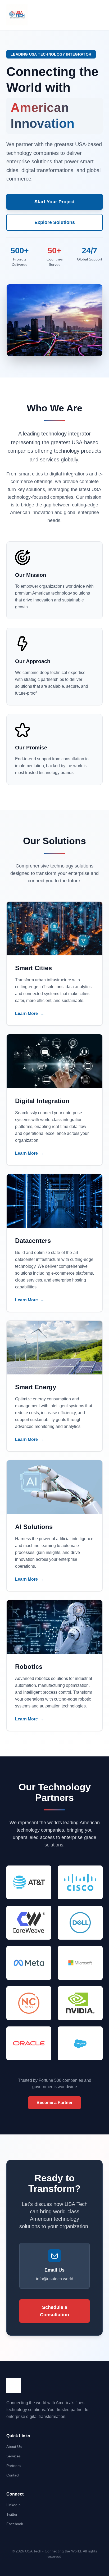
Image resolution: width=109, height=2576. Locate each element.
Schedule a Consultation (54, 2311)
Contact (13, 2475)
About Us (14, 2447)
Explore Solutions (55, 222)
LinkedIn (13, 2505)
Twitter (12, 2514)
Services (13, 2456)
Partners (13, 2466)
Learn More (30, 1013)
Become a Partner (54, 2103)
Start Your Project (54, 202)
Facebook (15, 2524)
